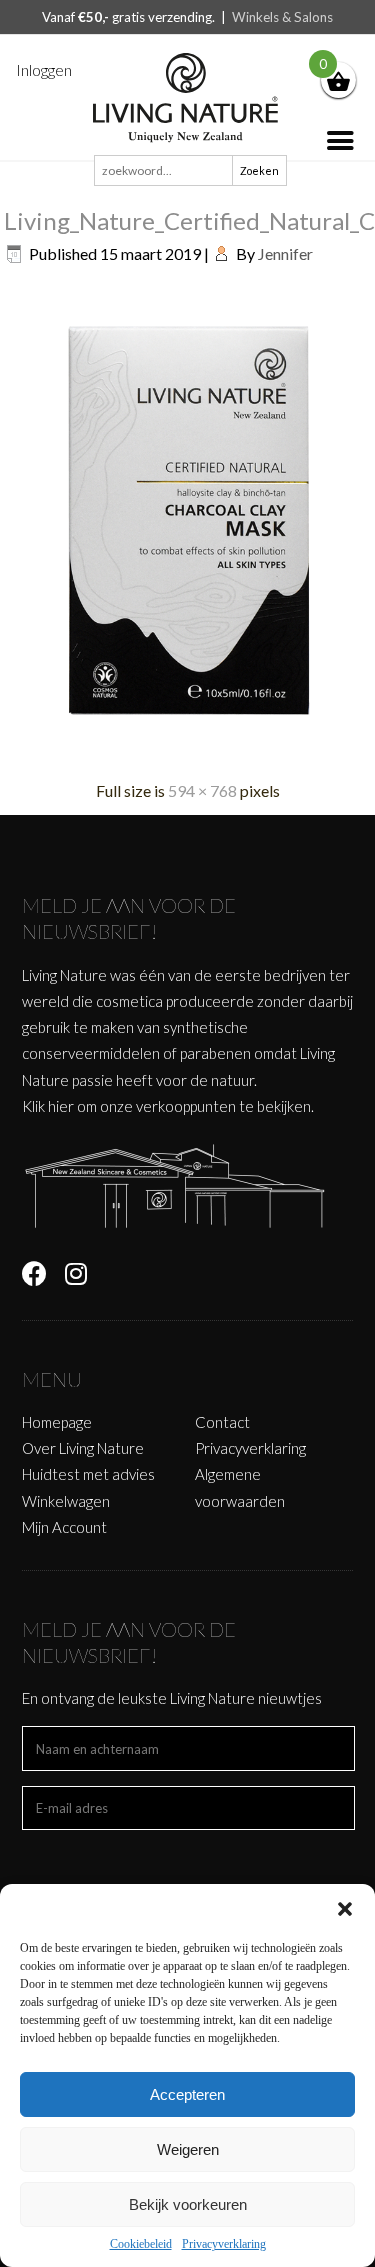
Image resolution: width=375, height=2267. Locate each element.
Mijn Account (64, 1527)
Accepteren (187, 2094)
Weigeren (188, 2149)
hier (61, 1106)
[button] (345, 1909)
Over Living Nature (83, 1448)
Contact (222, 1422)
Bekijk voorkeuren (188, 2204)
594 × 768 (202, 790)
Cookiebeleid (141, 2244)
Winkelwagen (66, 1501)
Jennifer (285, 253)
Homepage (57, 1422)
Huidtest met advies (88, 1474)
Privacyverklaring (224, 2244)
